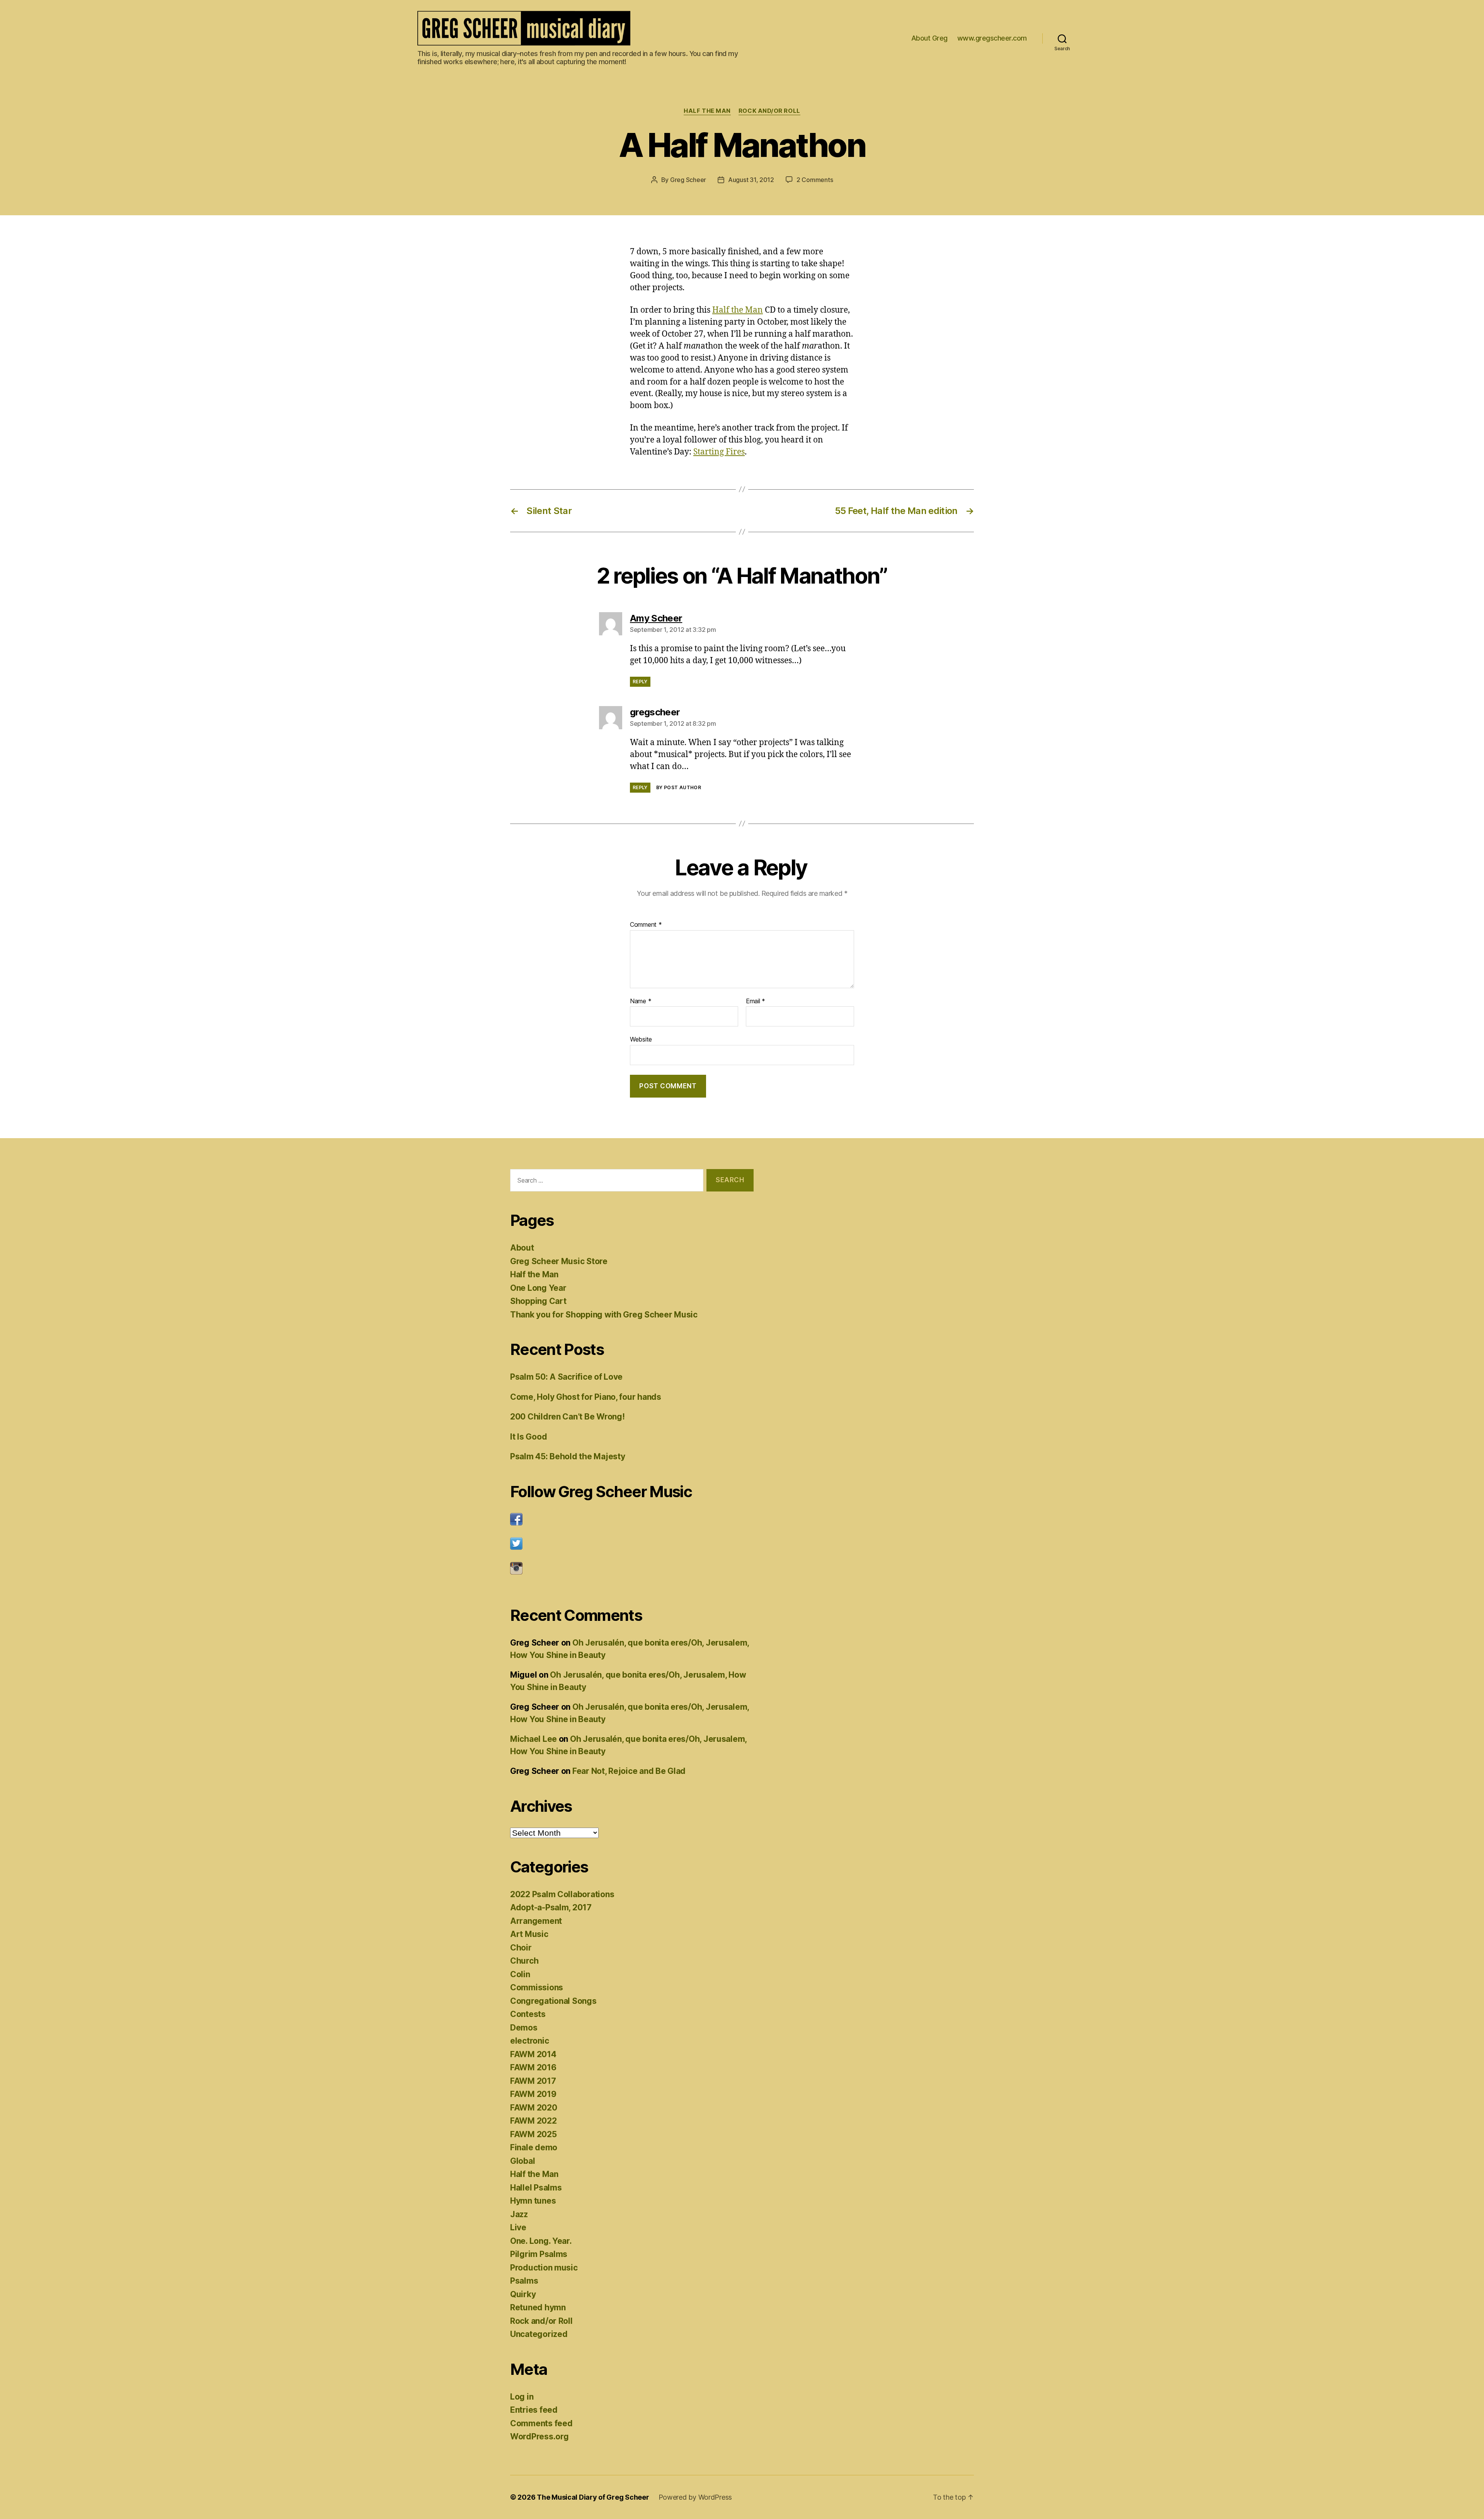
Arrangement (536, 1921)
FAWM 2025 (534, 2134)
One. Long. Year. (541, 2241)
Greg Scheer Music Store (559, 1261)
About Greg (929, 38)
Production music (544, 2268)
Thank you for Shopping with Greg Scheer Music (604, 1315)
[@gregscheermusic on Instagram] (632, 1568)
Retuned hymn (538, 2307)
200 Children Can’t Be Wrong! (567, 1417)
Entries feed (534, 2410)
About (522, 1248)
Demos (524, 2028)
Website (641, 1039)
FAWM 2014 (533, 2054)
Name (641, 1001)
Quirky (523, 2294)
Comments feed (541, 2423)
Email (756, 1001)
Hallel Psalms (536, 2188)
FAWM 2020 (534, 2108)
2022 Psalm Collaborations (562, 1894)
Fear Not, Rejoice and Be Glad (629, 1771)
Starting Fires (719, 452)
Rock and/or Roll (769, 111)
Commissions (537, 1987)
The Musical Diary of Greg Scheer (593, 2497)
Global (522, 2161)
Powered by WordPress (695, 2497)
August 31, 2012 (751, 180)
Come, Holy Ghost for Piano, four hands (586, 1397)
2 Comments (815, 180)
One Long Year (538, 1288)
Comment (646, 925)
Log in (522, 2397)
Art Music (529, 1934)
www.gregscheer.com (992, 38)
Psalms (524, 2281)
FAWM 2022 (534, 2121)
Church (524, 1961)
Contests (528, 2014)
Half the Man (707, 111)
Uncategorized (539, 2334)
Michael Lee (534, 1739)
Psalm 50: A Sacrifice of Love (566, 1377)
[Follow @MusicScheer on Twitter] (632, 1544)
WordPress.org (539, 2436)
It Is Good (528, 1437)
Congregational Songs (553, 2001)
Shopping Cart (538, 1301)
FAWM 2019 (533, 2094)
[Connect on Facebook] (632, 1519)
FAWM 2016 (533, 2067)
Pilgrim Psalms (539, 2254)
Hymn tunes (533, 2201)
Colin (520, 1974)
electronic (529, 2041)
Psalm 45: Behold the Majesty (568, 1456)
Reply (640, 682)
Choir (521, 1948)
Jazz (519, 2214)
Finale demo (534, 2147)
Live (518, 2227)
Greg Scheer (688, 180)
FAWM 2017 (533, 2081)
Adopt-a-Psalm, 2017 (551, 1907)
